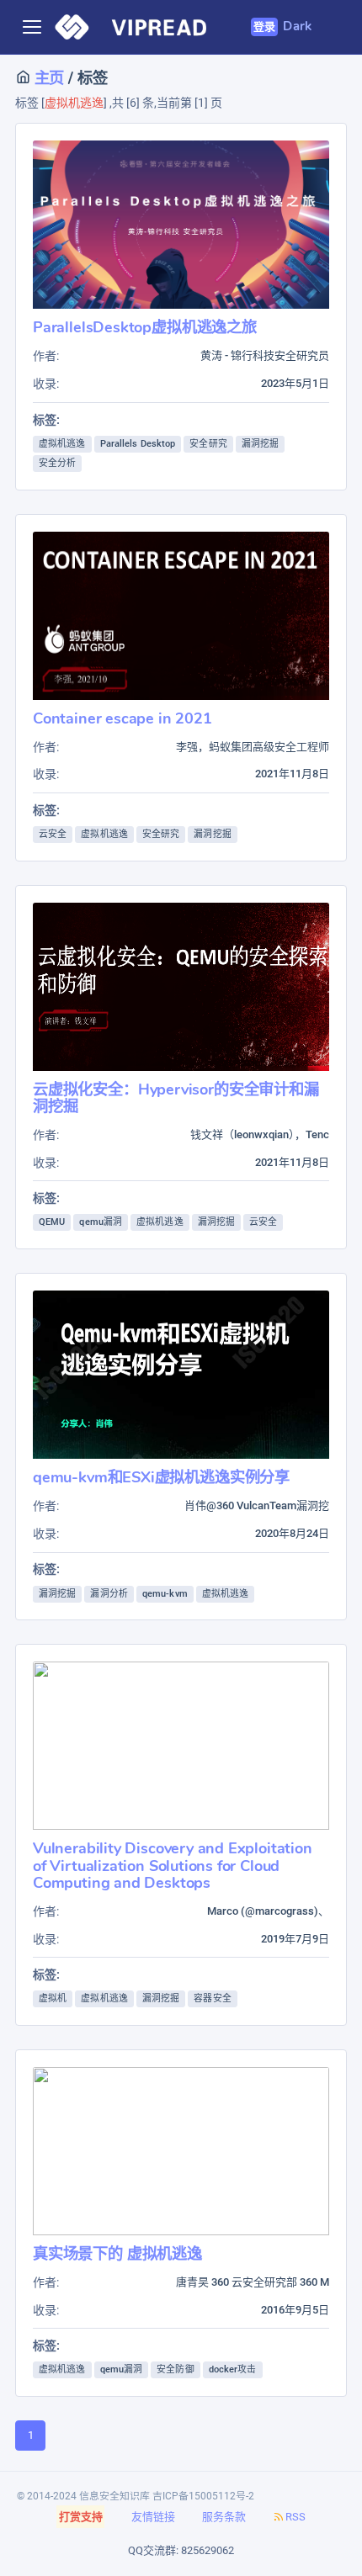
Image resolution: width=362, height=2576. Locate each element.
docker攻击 (233, 2369)
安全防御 (175, 2369)
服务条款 (224, 2517)
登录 (265, 27)
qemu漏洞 (101, 1222)
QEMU (52, 1222)
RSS (295, 2517)
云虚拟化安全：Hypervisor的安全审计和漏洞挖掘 (176, 1097)
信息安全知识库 (114, 2496)
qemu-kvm (165, 1594)
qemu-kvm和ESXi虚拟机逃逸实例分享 (161, 1477)
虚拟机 (53, 1998)
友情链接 (153, 2517)
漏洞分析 (109, 1594)
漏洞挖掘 (260, 444)
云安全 (53, 834)
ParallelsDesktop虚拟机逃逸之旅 (145, 327)
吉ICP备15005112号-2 (203, 2496)
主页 (47, 78)
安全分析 (57, 463)
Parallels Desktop (138, 444)
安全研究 (208, 444)
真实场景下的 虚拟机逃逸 (117, 2253)
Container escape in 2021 (122, 718)
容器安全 (212, 1998)
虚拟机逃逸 (62, 444)
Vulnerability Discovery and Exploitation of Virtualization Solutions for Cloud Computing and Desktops (173, 1865)
